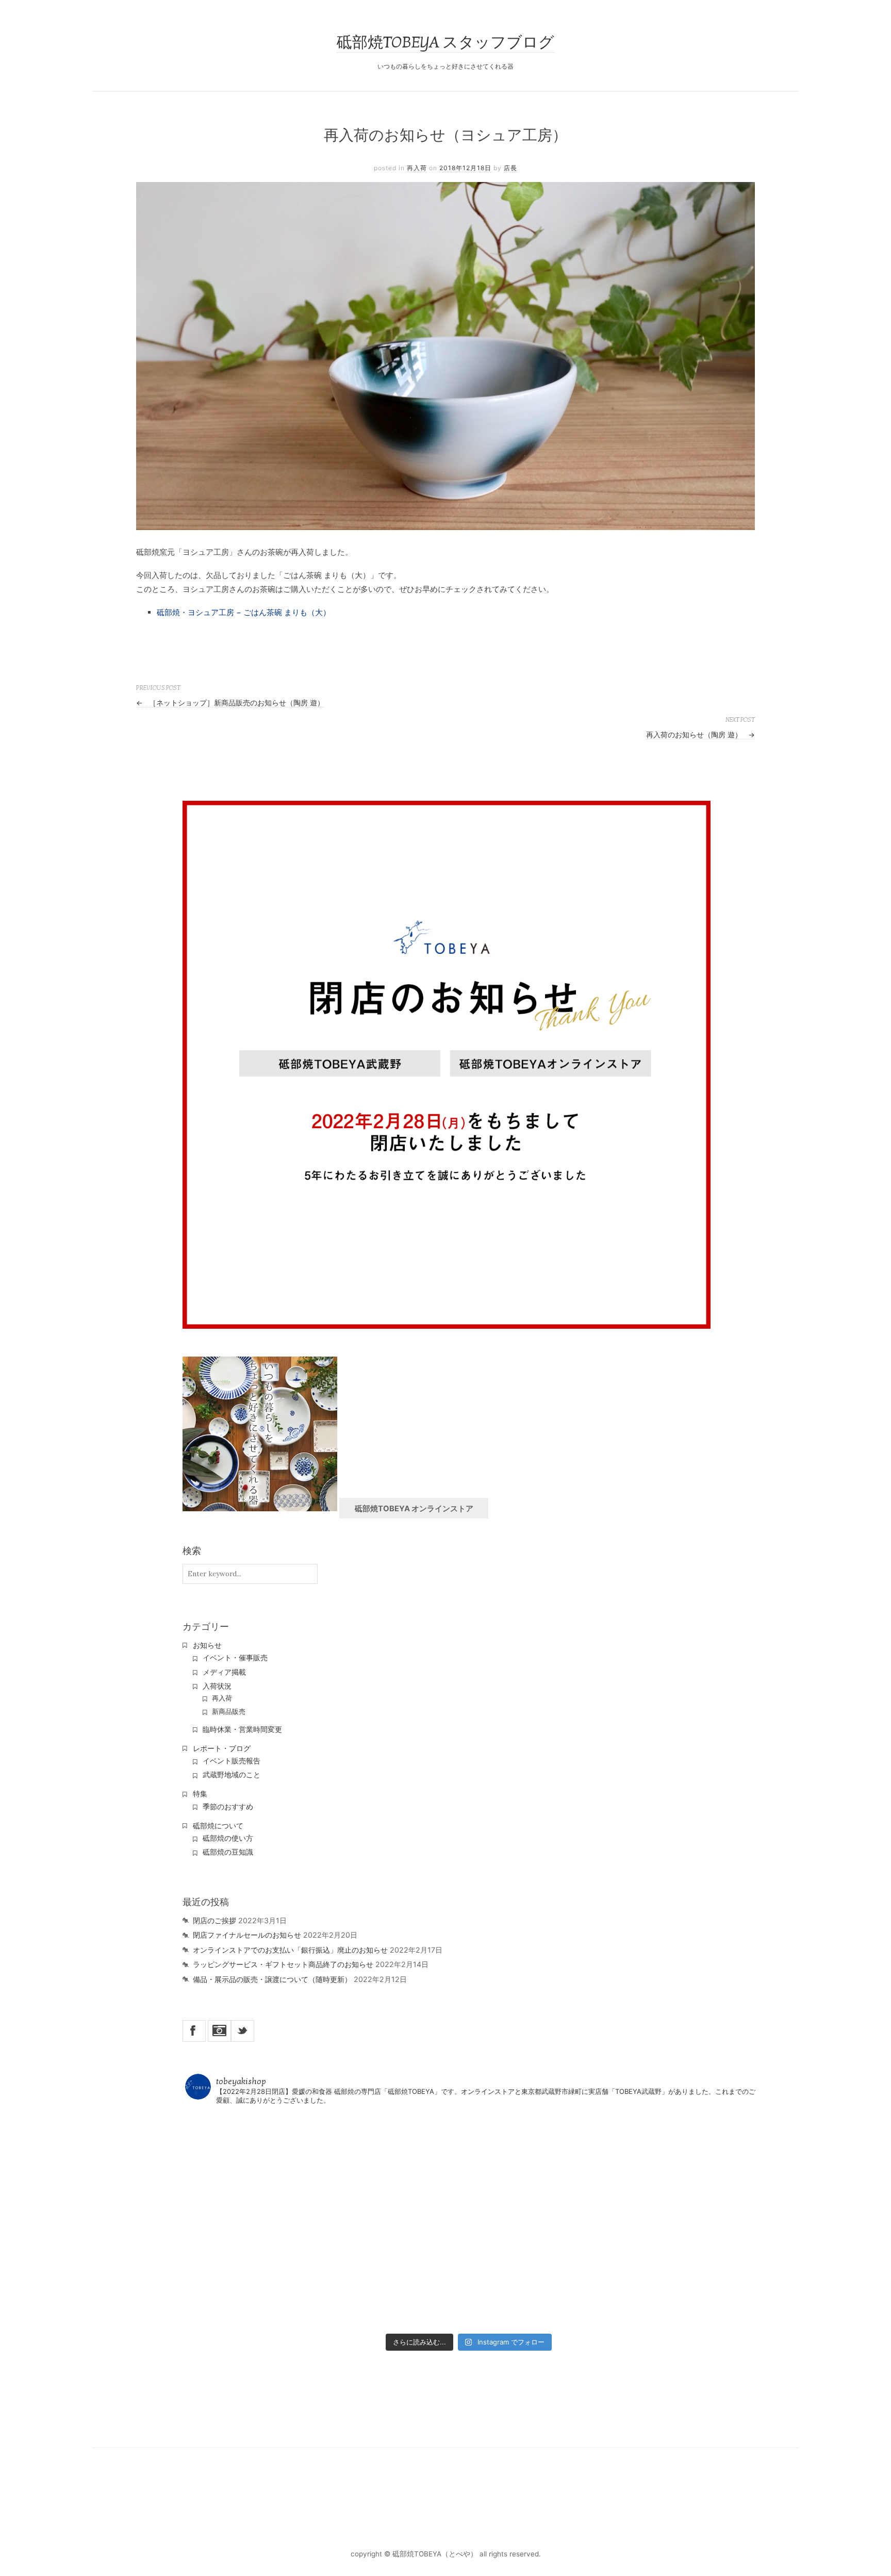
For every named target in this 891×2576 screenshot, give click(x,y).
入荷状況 (217, 1686)
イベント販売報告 (232, 1761)
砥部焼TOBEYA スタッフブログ (445, 43)
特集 (200, 1794)
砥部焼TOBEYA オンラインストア (414, 1509)
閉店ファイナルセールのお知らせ (247, 1935)
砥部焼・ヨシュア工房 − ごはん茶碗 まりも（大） (244, 612)
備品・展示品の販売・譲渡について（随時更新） (272, 1979)
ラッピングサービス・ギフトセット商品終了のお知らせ (283, 1964)
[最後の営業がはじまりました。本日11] (469, 2166)
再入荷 (417, 168)
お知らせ (207, 1645)
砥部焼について (218, 1826)
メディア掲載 (224, 1672)
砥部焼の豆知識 (228, 1852)
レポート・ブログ (222, 1748)
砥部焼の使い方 (228, 1838)
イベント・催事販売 (235, 1658)
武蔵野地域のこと (232, 1775)
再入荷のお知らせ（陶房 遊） (700, 735)
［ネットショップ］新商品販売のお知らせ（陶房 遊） (230, 703)
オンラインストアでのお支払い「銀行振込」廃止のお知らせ (290, 1950)
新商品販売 (229, 1712)
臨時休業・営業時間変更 (242, 1729)
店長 (510, 168)
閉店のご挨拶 (214, 1920)
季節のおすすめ (228, 1807)
